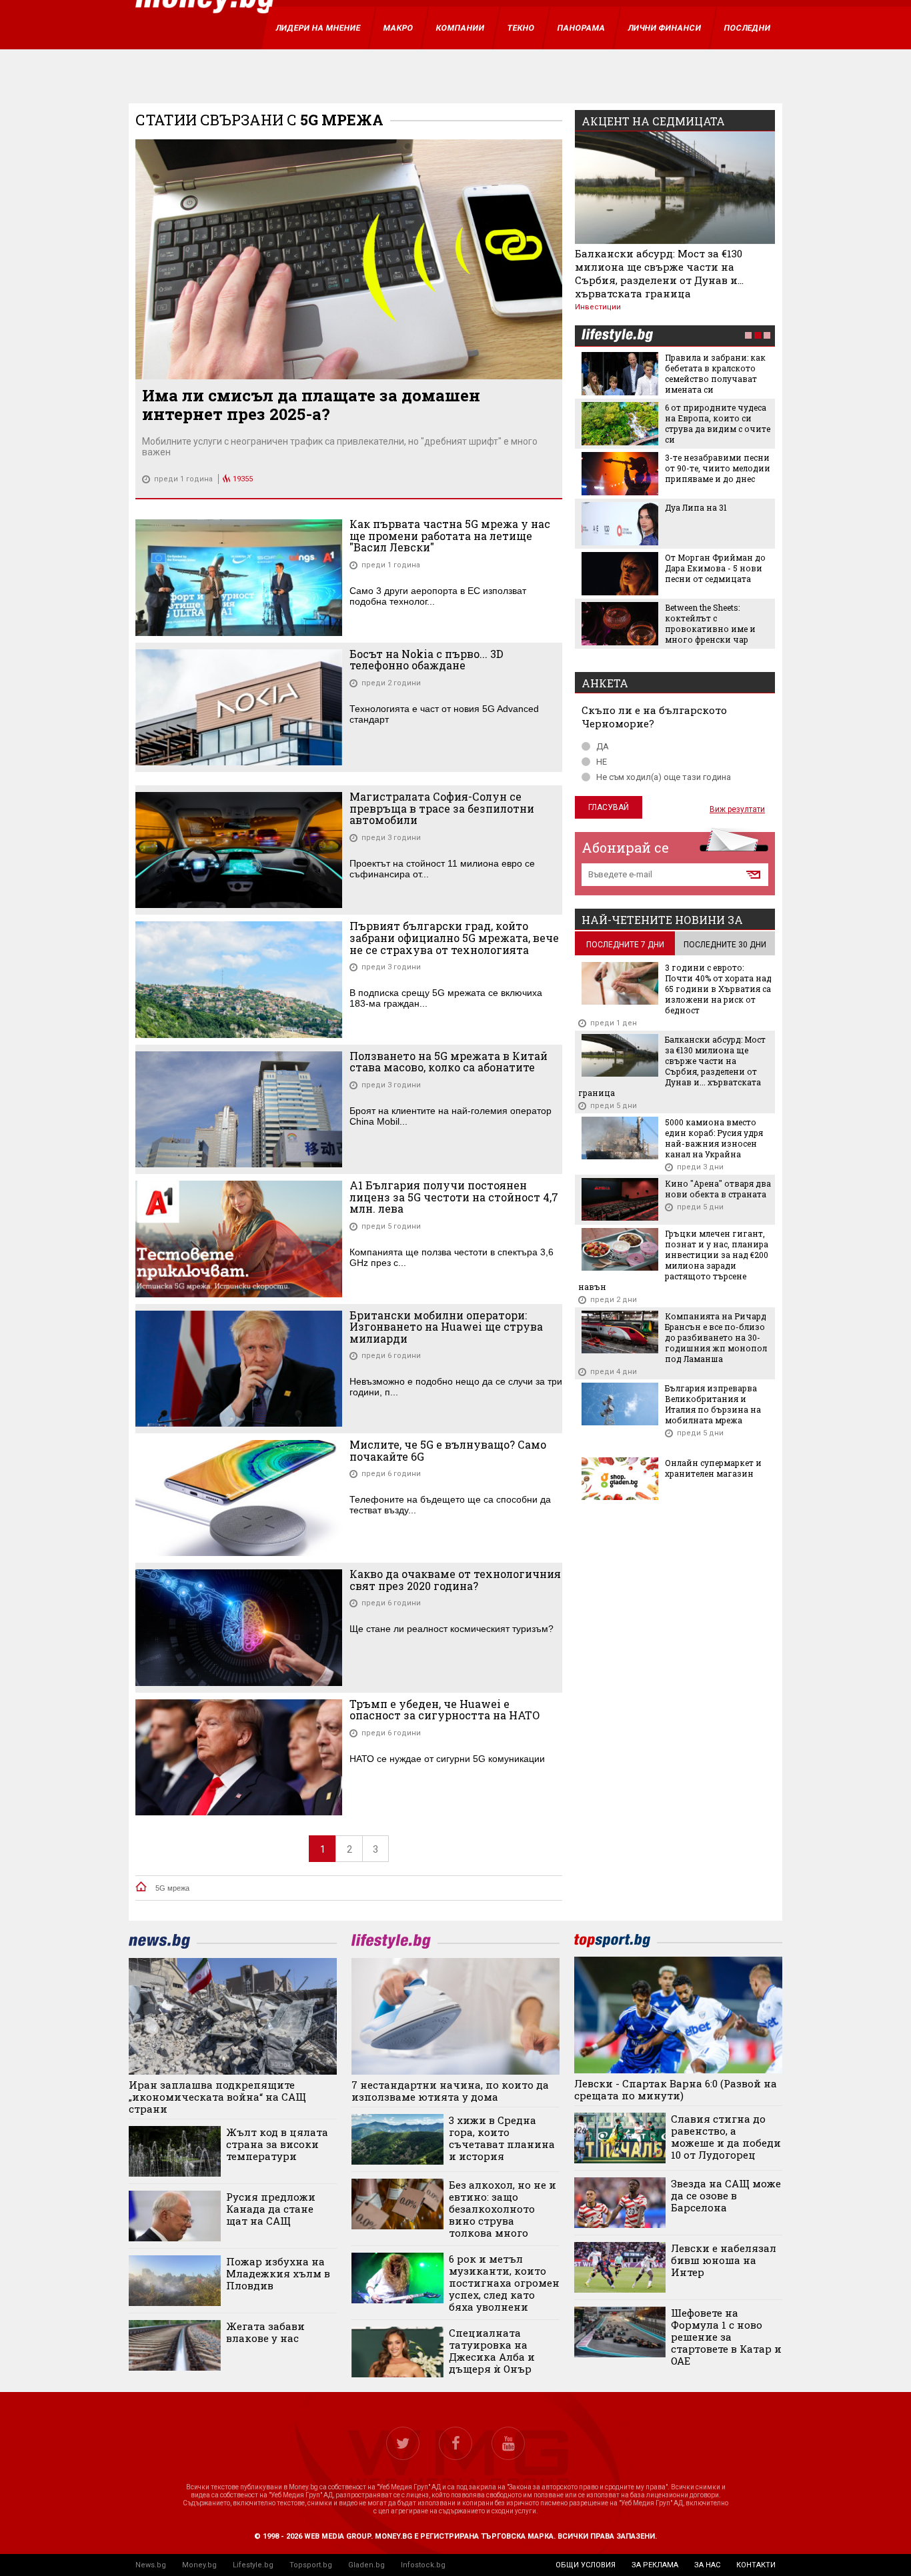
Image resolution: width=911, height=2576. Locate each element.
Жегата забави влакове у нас (265, 2332)
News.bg (151, 2565)
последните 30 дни (725, 945)
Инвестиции (598, 307)
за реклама (655, 2565)
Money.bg (199, 2565)
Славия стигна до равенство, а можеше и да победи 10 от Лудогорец (726, 2137)
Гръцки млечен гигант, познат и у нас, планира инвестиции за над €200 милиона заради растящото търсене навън (673, 1260)
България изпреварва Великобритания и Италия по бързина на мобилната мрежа (713, 1404)
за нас (707, 2565)
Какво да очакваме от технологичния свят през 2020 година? (455, 1580)
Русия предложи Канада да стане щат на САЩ (271, 2209)
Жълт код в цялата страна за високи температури (277, 2144)
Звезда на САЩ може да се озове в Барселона (726, 2195)
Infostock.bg (423, 2565)
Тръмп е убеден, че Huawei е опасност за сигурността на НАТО (445, 1710)
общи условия (586, 2565)
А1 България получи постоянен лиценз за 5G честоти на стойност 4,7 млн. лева (454, 1197)
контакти (756, 2565)
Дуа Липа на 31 (696, 507)
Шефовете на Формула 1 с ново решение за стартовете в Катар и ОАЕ (726, 2337)
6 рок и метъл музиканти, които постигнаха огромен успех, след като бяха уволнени (504, 2283)
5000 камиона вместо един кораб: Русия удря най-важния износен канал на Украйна (714, 1138)
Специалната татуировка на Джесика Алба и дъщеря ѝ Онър (492, 2351)
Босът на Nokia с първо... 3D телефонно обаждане (426, 660)
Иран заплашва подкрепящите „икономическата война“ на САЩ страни (217, 2097)
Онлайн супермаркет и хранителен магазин (713, 1468)
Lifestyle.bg (253, 2565)
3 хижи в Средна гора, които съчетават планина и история (502, 2138)
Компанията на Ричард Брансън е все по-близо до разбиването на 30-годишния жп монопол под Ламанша (716, 1337)
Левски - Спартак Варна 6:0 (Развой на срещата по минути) (676, 2089)
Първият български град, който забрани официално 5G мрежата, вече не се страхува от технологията (454, 938)
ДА (603, 746)
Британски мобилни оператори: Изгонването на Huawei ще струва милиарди (446, 1327)
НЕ (602, 762)
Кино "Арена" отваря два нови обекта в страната (718, 1189)
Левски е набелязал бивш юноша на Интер (724, 2260)
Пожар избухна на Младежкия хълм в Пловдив (278, 2273)
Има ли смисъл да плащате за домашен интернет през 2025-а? (311, 405)
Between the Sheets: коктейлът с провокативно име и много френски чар (710, 623)
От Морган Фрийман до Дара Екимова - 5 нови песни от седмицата (715, 568)
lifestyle (617, 336)
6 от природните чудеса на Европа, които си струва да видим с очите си (718, 423)
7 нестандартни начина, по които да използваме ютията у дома (450, 2091)
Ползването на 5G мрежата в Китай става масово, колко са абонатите (448, 1062)
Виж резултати (737, 809)
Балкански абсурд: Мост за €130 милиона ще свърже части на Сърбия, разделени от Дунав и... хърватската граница (659, 273)
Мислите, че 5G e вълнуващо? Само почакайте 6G (448, 1450)
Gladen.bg (366, 2565)
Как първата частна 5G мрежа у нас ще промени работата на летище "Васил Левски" (450, 536)
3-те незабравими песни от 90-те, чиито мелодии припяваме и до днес (718, 468)
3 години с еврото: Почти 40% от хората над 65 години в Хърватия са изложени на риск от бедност (718, 989)
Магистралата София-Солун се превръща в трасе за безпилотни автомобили (442, 808)
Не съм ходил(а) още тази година (664, 777)
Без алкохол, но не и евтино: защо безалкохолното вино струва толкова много (503, 2209)
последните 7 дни (625, 945)
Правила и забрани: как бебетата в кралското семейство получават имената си (715, 373)
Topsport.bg (311, 2565)
